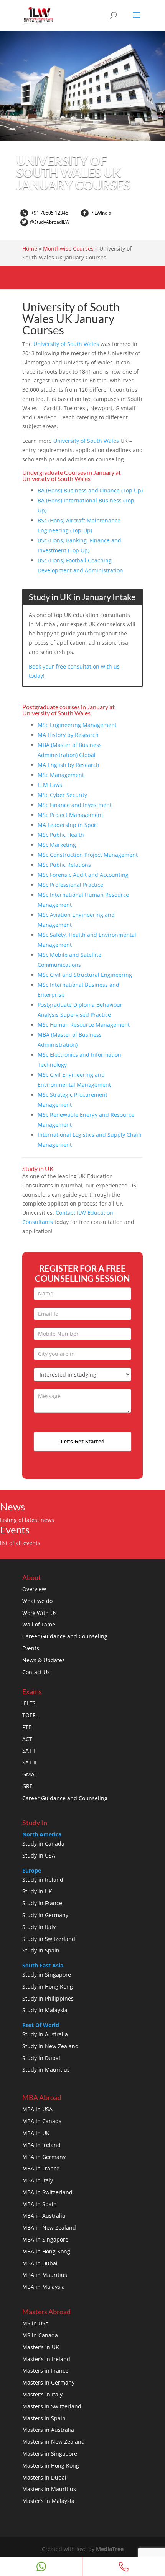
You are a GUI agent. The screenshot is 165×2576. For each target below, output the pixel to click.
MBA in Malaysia (44, 2287)
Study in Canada (43, 1843)
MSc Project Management (70, 815)
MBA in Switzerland (47, 2192)
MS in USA (35, 2323)
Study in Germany (45, 1915)
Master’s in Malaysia (48, 2501)
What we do (37, 1601)
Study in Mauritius (46, 2070)
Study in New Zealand (50, 2046)
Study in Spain (41, 1950)
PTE (27, 1727)
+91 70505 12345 (49, 213)
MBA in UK (36, 2133)
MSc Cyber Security (62, 795)
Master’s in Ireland (46, 2359)
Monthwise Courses (68, 249)
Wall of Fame (39, 1624)
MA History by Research (68, 735)
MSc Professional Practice (70, 885)
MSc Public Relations (64, 865)
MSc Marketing (57, 845)
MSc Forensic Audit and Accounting (83, 875)
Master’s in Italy (42, 2394)
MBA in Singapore (45, 2239)
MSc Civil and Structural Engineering (85, 975)
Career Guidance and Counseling (65, 1636)
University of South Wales (66, 344)
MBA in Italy (38, 2180)
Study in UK (37, 1891)
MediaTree (110, 2549)
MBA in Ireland (41, 2145)
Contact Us (36, 1672)
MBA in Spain (40, 2204)
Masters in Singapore (50, 2454)
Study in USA (39, 1855)
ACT (27, 1739)
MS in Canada (40, 2335)
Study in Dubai (41, 2058)
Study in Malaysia (45, 2010)
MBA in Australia (44, 2216)
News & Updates (44, 1660)
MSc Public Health (61, 835)
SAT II (29, 1762)
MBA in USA (37, 2109)
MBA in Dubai (40, 2263)
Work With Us (40, 1613)
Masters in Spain (44, 2418)
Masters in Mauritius (49, 2489)
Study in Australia (45, 2034)
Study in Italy (39, 1927)
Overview (34, 1589)
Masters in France (45, 2371)
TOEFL (30, 1715)
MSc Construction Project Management (88, 855)
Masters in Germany (48, 2382)
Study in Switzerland (49, 1939)
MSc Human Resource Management (84, 1025)
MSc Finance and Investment (75, 805)
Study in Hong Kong (48, 1986)
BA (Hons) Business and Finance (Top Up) (90, 490)
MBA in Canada (42, 2121)
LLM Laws (50, 785)
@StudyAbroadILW (50, 222)
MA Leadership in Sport (68, 825)
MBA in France (41, 2168)
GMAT (30, 1774)
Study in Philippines (48, 1998)
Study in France (42, 1903)
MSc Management (61, 775)
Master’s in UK (41, 2347)
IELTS (29, 1703)
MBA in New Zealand (49, 2228)
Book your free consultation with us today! (74, 671)
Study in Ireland (43, 1880)
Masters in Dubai (44, 2477)
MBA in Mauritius (45, 2275)
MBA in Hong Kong (46, 2251)
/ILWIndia (101, 213)
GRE (27, 1786)
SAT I (29, 1750)
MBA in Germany (44, 2157)
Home (30, 249)
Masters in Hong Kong (51, 2465)
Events (31, 1648)
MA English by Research (68, 765)
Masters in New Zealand (54, 2442)
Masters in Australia (48, 2430)
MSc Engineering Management (77, 725)
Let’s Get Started (83, 1441)
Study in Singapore (47, 1975)
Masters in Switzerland (52, 2406)
